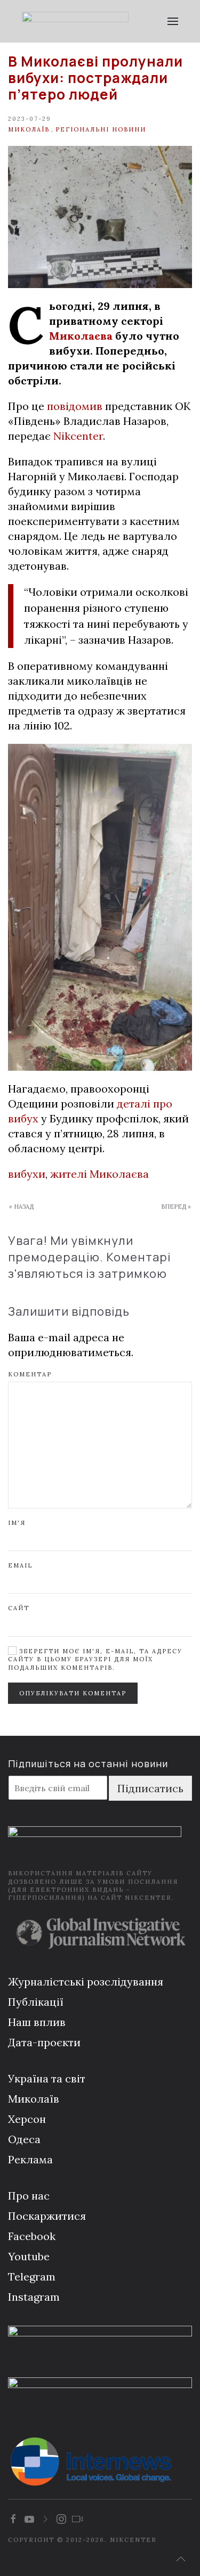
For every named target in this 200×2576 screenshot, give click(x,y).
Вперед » (176, 1207)
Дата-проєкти (44, 2042)
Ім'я (17, 1523)
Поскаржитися (47, 2216)
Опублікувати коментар (73, 1693)
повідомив (75, 406)
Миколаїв (29, 129)
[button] (173, 21)
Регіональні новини (101, 129)
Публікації (36, 2002)
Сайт (19, 1608)
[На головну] (75, 21)
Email (20, 1565)
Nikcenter (78, 436)
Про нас (29, 2196)
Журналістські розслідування (86, 1982)
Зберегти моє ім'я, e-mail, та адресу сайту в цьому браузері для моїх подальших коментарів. (95, 1659)
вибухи (27, 1174)
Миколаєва (81, 336)
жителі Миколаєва (99, 1174)
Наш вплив (37, 2022)
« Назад (21, 1207)
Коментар (30, 1374)
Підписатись (150, 1788)
